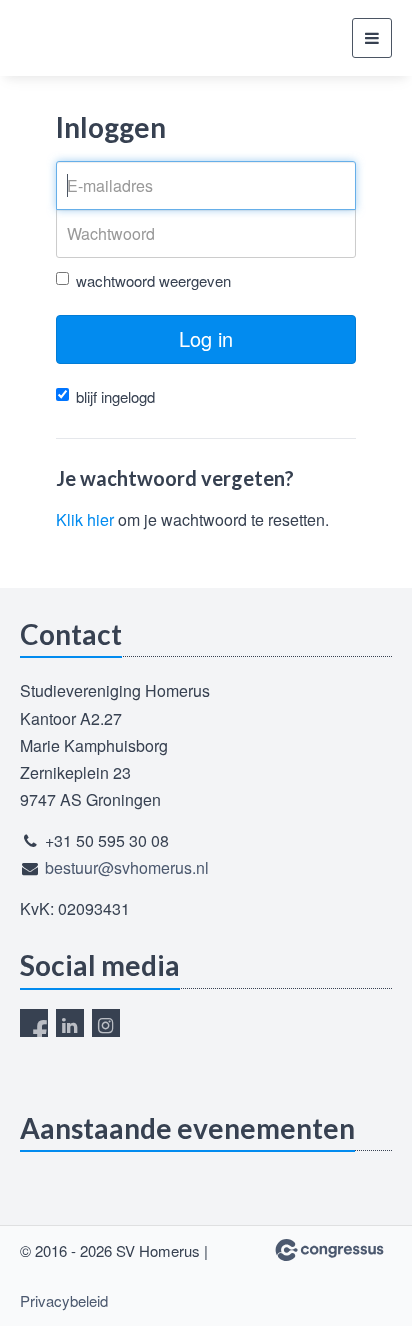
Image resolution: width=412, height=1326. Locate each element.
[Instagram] (106, 1023)
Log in (206, 338)
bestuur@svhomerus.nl (127, 867)
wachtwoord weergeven (153, 280)
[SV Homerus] (95, 38)
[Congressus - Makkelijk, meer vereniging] (329, 1250)
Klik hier (85, 519)
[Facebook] (34, 1023)
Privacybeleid (64, 1300)
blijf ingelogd (115, 396)
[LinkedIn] (70, 1023)
